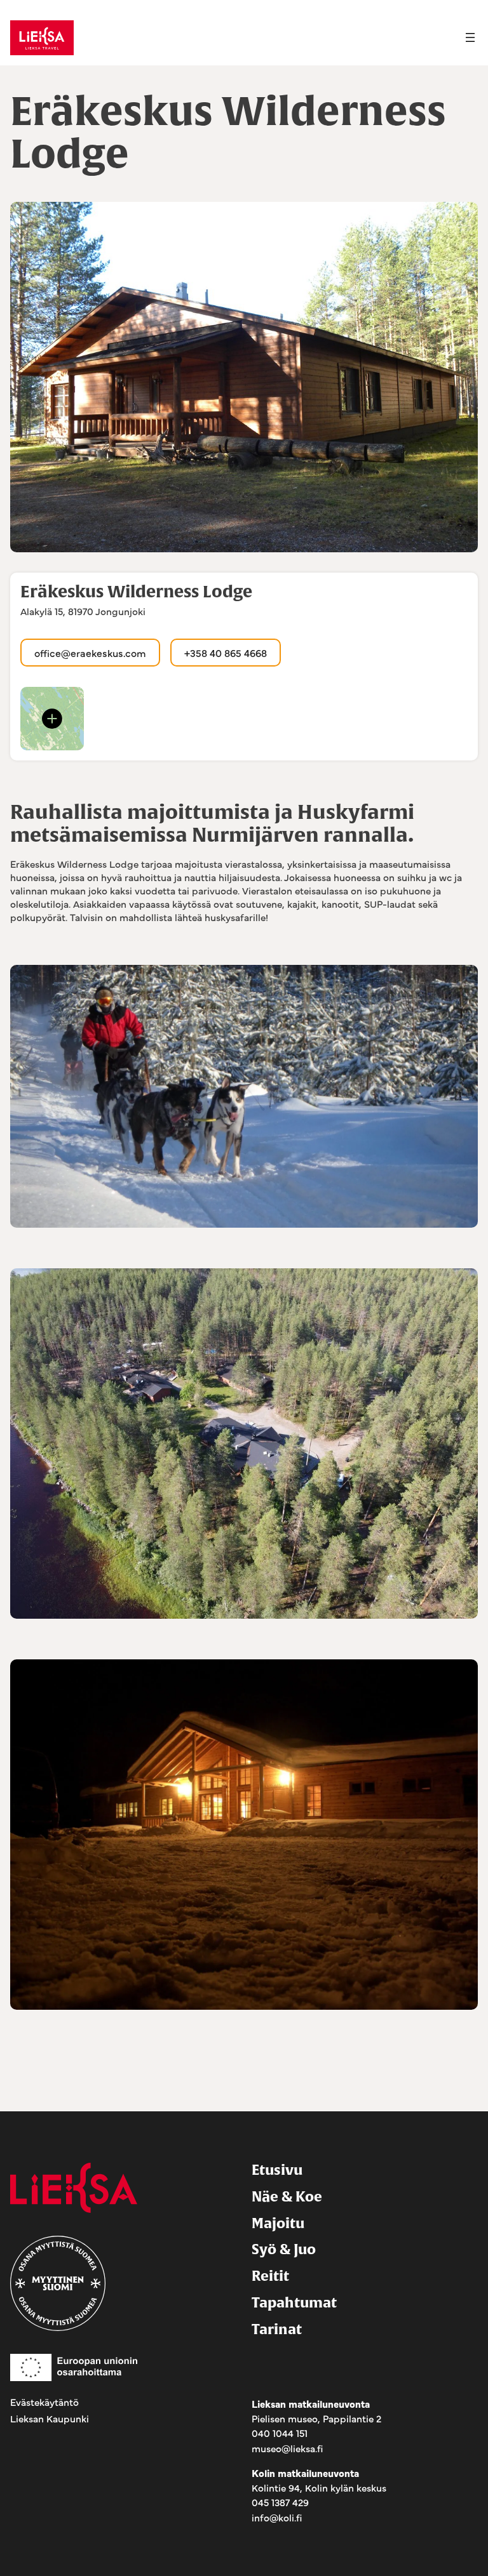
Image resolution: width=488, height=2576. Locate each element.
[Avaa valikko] (470, 37)
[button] (52, 719)
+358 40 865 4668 (226, 653)
